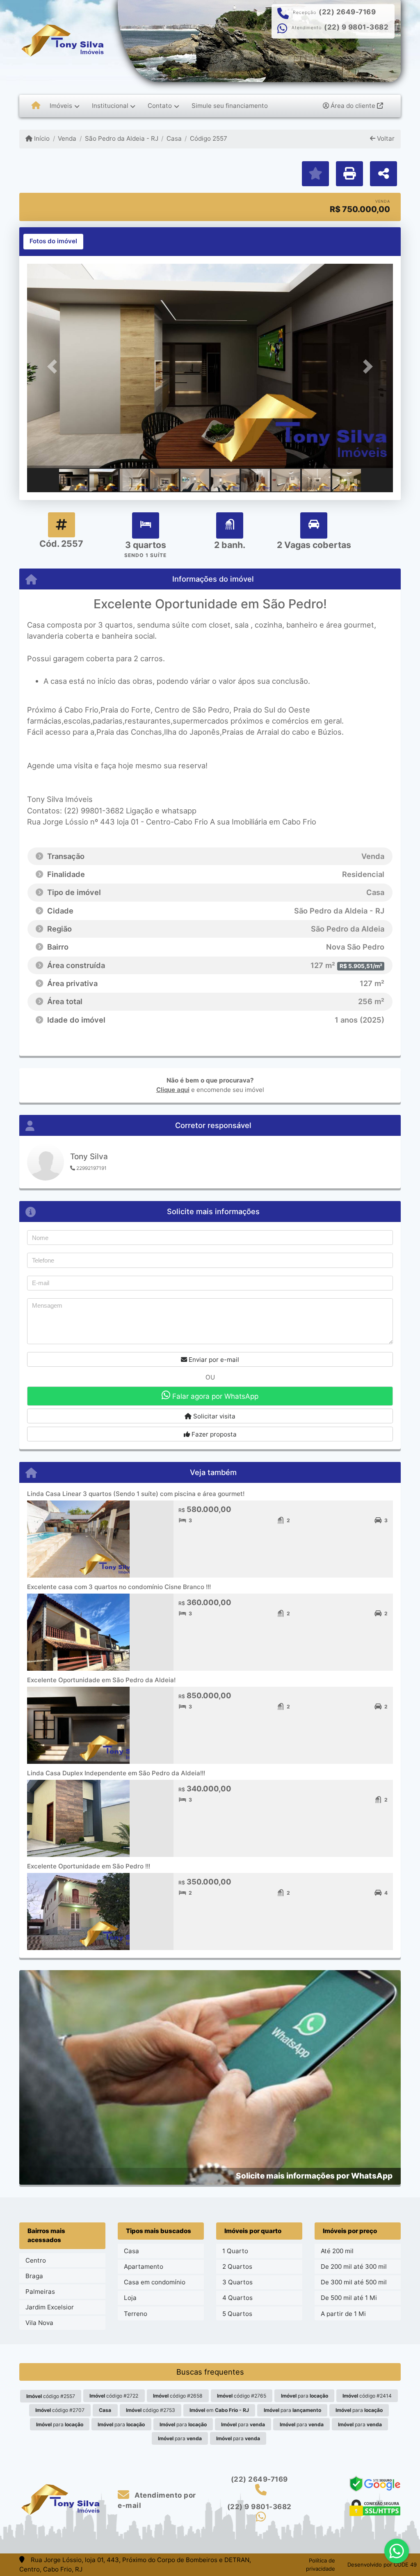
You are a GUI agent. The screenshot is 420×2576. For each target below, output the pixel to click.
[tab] (53, 242)
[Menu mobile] (36, 106)
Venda (67, 138)
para (305, 2396)
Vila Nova (39, 2323)
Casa (174, 138)
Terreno (136, 2314)
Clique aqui (173, 1090)
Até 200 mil (337, 2251)
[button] (55, 367)
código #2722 (114, 2396)
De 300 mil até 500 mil (354, 2282)
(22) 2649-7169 (347, 12)
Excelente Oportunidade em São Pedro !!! (89, 1866)
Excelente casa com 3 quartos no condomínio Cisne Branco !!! (119, 1587)
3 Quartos (237, 2282)
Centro (36, 2260)
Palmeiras (40, 2292)
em (219, 2410)
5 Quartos (237, 2314)
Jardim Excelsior (50, 2307)
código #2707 (60, 2410)
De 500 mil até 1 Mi (349, 2298)
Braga (34, 2276)
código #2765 (242, 2396)
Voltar (385, 138)
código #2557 (51, 2396)
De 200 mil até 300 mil (354, 2267)
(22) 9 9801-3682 (356, 27)
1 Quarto (235, 2251)
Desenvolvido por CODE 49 (382, 2565)
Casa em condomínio (155, 2282)
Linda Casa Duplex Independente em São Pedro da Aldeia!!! (116, 1773)
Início (41, 138)
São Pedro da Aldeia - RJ (121, 138)
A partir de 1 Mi (343, 2314)
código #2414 (367, 2396)
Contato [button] (160, 106)
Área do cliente (353, 106)
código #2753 (151, 2410)
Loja (130, 2298)
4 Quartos (237, 2298)
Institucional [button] (110, 106)
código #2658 (178, 2396)
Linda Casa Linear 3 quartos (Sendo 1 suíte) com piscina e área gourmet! (136, 1494)
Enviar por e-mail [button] (213, 1360)
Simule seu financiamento (230, 106)
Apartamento (144, 2267)
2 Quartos (237, 2267)
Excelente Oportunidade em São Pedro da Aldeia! (101, 1680)
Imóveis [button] (61, 106)
